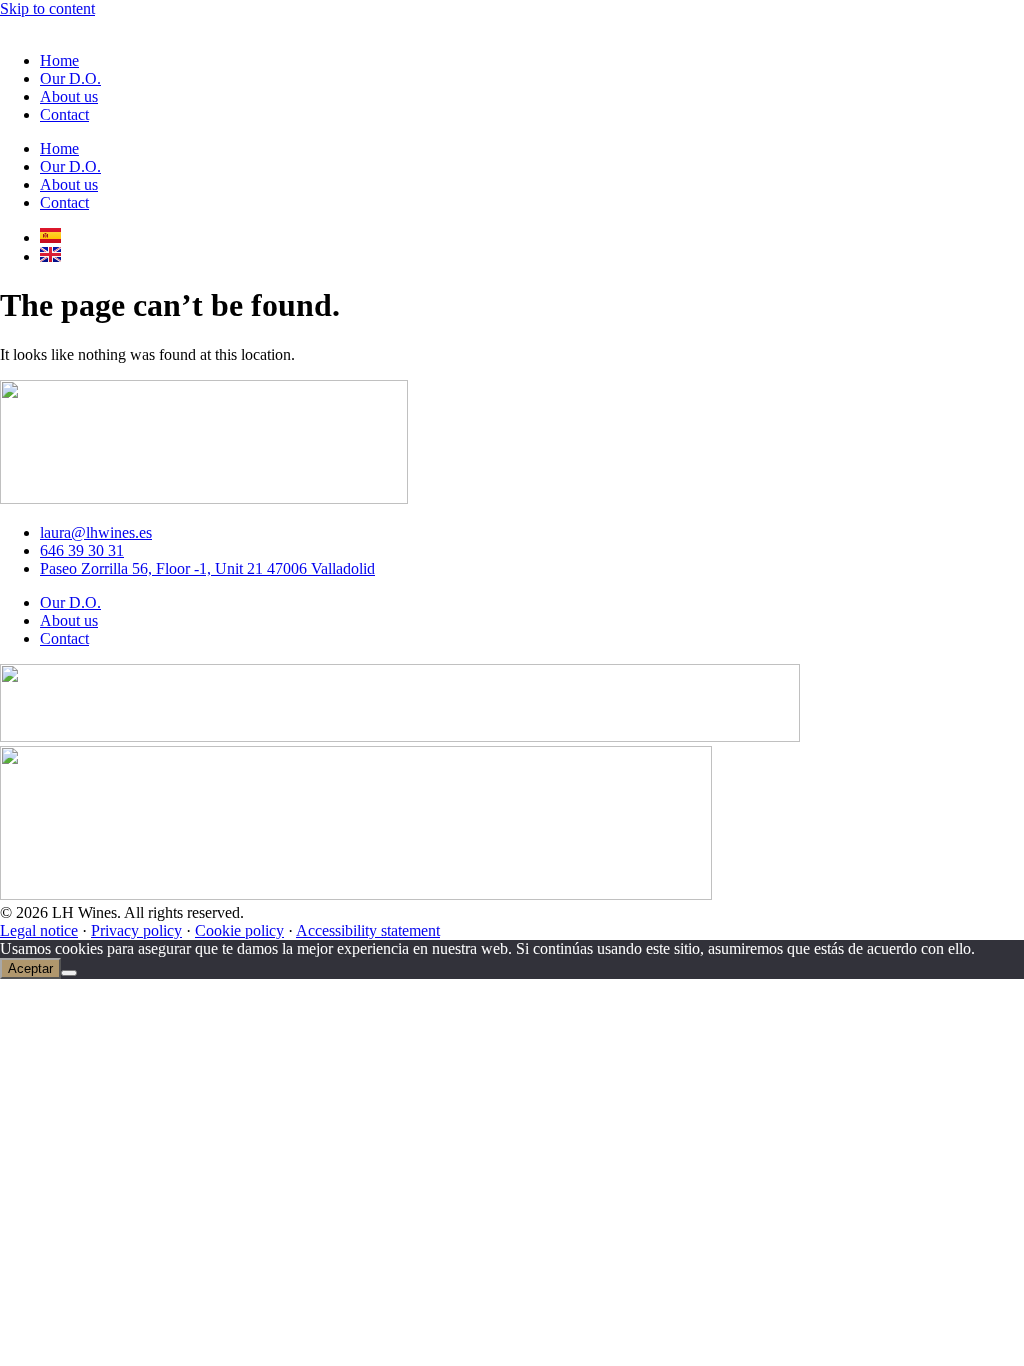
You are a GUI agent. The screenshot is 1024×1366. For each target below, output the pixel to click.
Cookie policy (239, 930)
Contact (64, 114)
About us (69, 96)
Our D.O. (70, 78)
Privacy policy (136, 930)
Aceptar (30, 968)
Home (59, 60)
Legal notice (39, 930)
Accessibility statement (368, 930)
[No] (69, 973)
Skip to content (47, 8)
